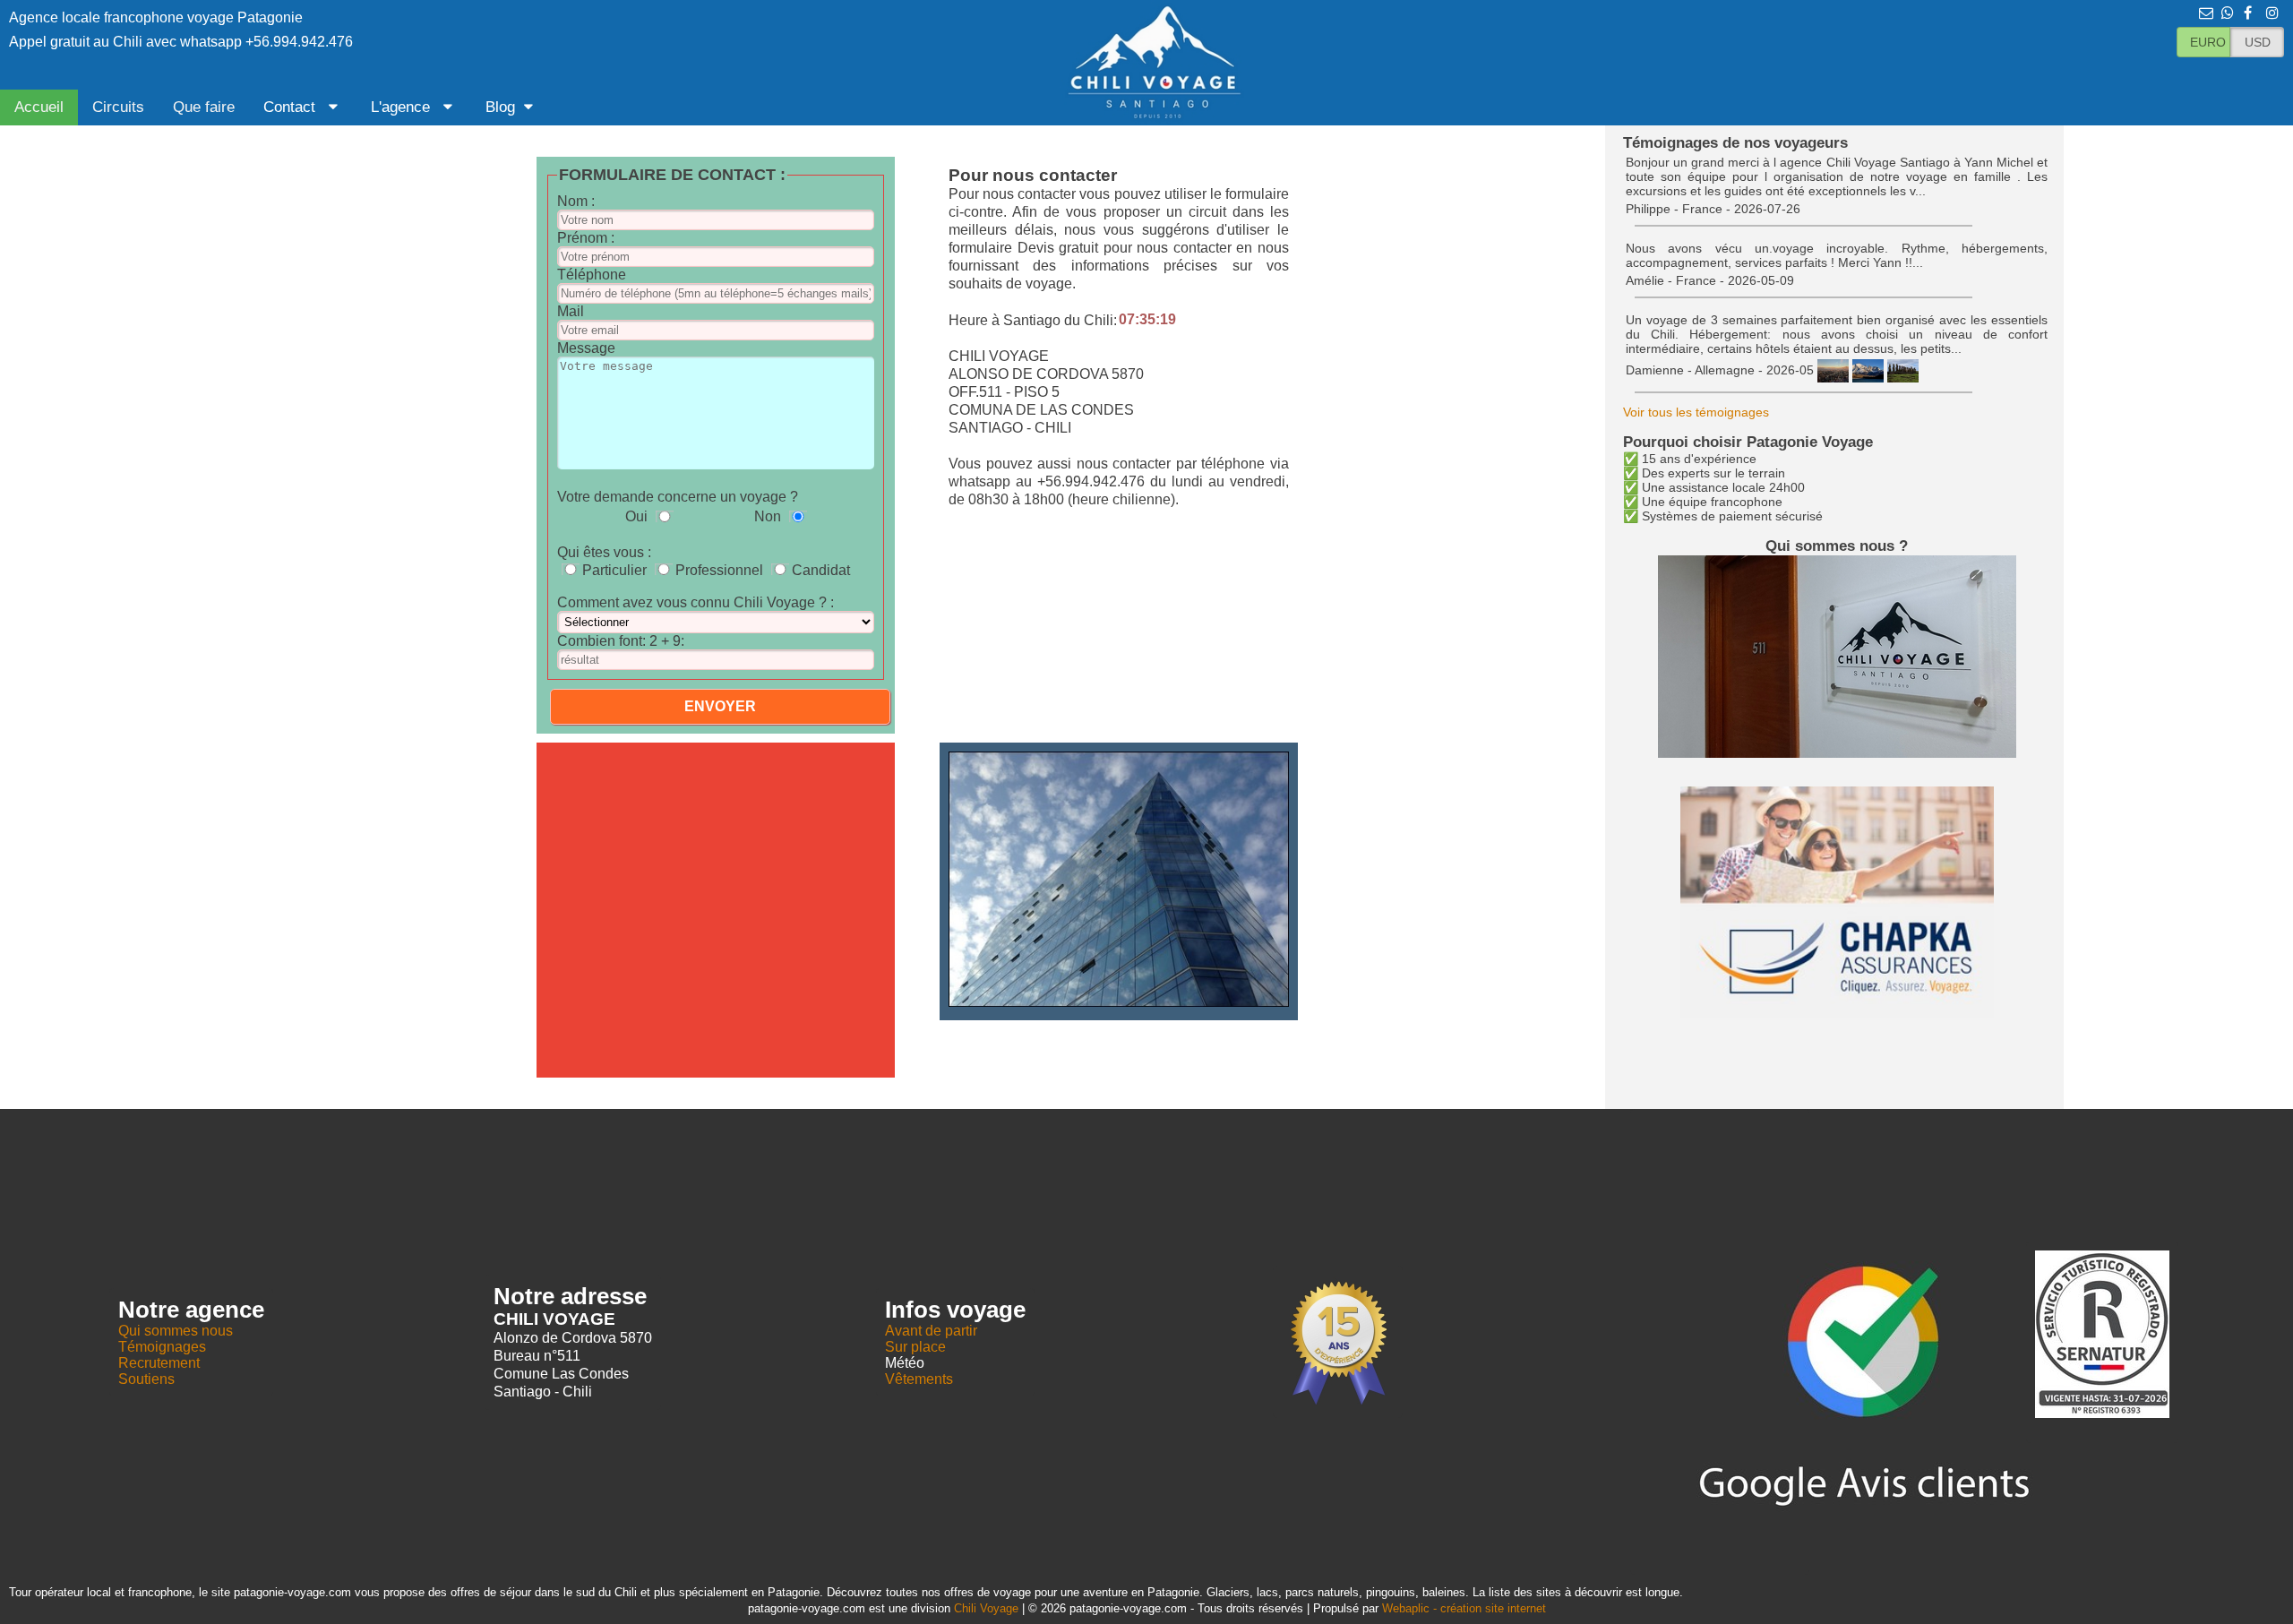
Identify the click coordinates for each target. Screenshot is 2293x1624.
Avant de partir (931, 1331)
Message (586, 348)
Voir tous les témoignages (1696, 412)
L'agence (403, 107)
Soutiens (146, 1379)
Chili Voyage (986, 1608)
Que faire (204, 107)
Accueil (39, 107)
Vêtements (919, 1379)
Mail (571, 311)
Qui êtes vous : (604, 552)
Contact (292, 107)
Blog (500, 107)
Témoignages (162, 1347)
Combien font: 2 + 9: (621, 641)
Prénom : (586, 238)
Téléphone (592, 275)
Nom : (576, 201)
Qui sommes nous (176, 1331)
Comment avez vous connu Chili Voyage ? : (696, 602)
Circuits (118, 107)
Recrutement (159, 1363)
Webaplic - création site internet (1464, 1608)
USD (2258, 42)
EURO (2208, 42)
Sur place (915, 1347)
